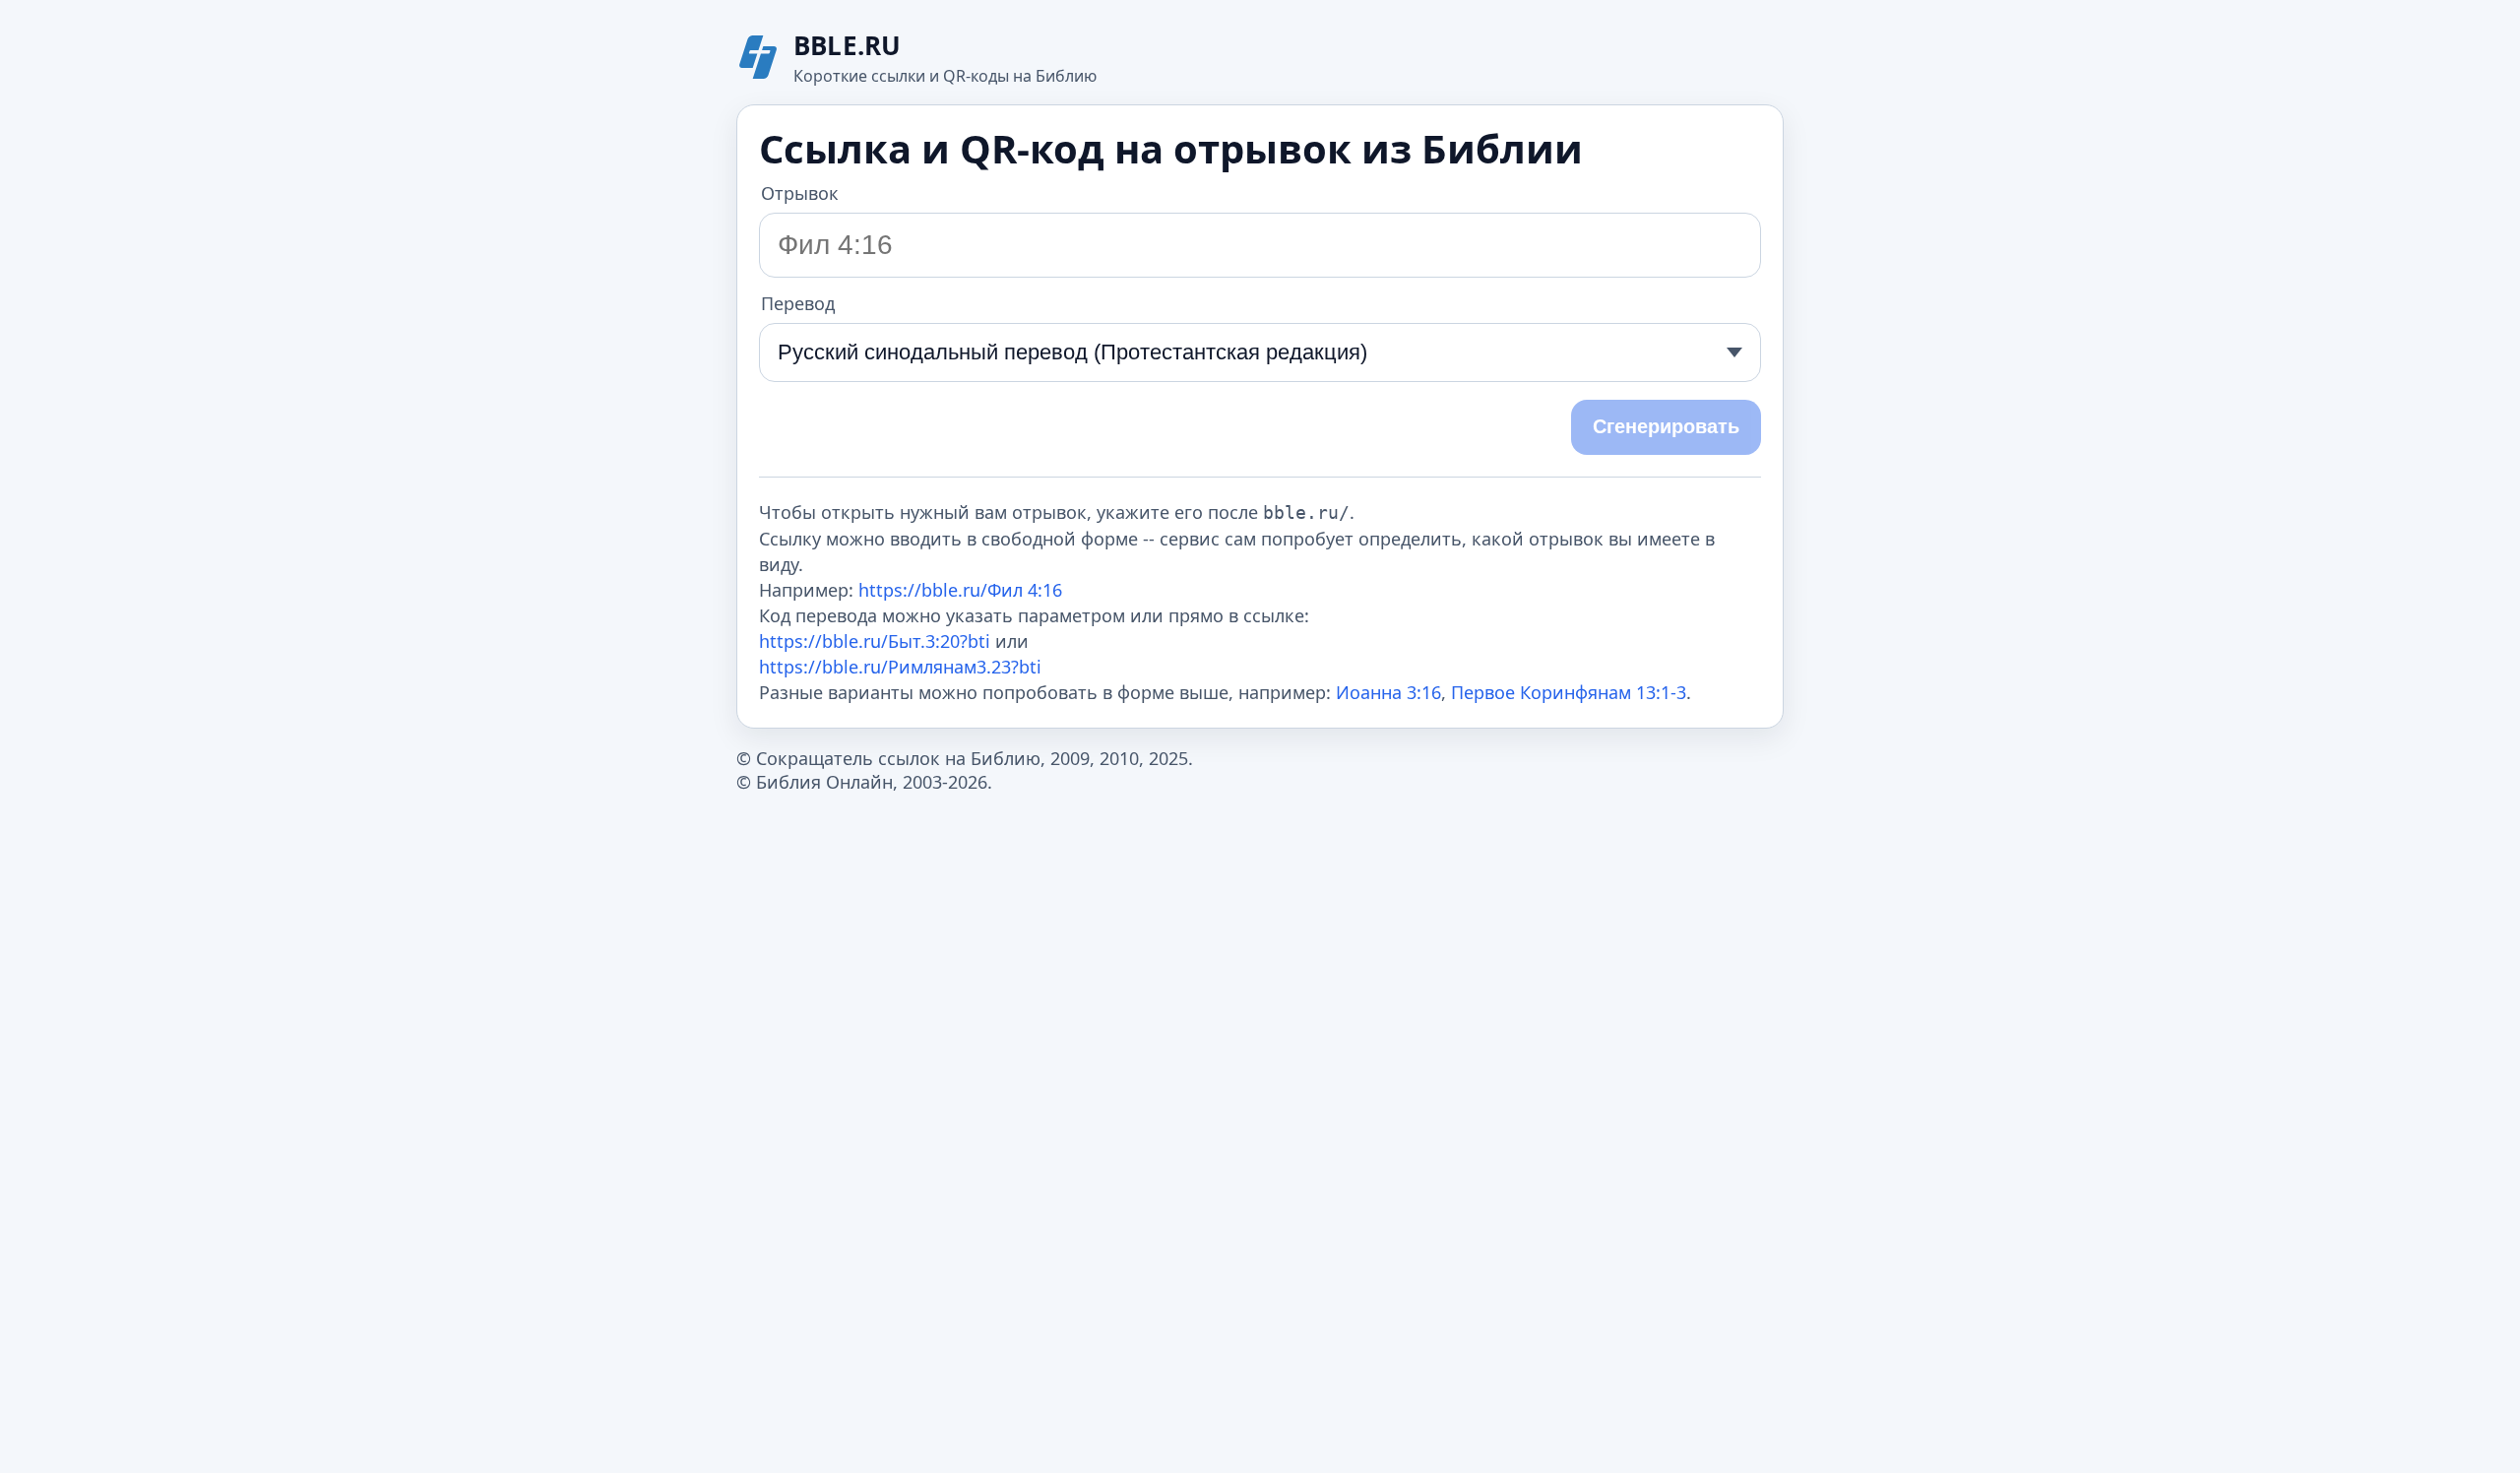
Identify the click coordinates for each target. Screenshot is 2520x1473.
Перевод (798, 303)
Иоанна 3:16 (1388, 692)
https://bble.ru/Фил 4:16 (960, 590)
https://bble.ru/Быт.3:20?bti (875, 641)
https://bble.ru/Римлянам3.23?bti (900, 667)
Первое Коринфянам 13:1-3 (1569, 692)
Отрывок (800, 193)
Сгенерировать (1666, 426)
